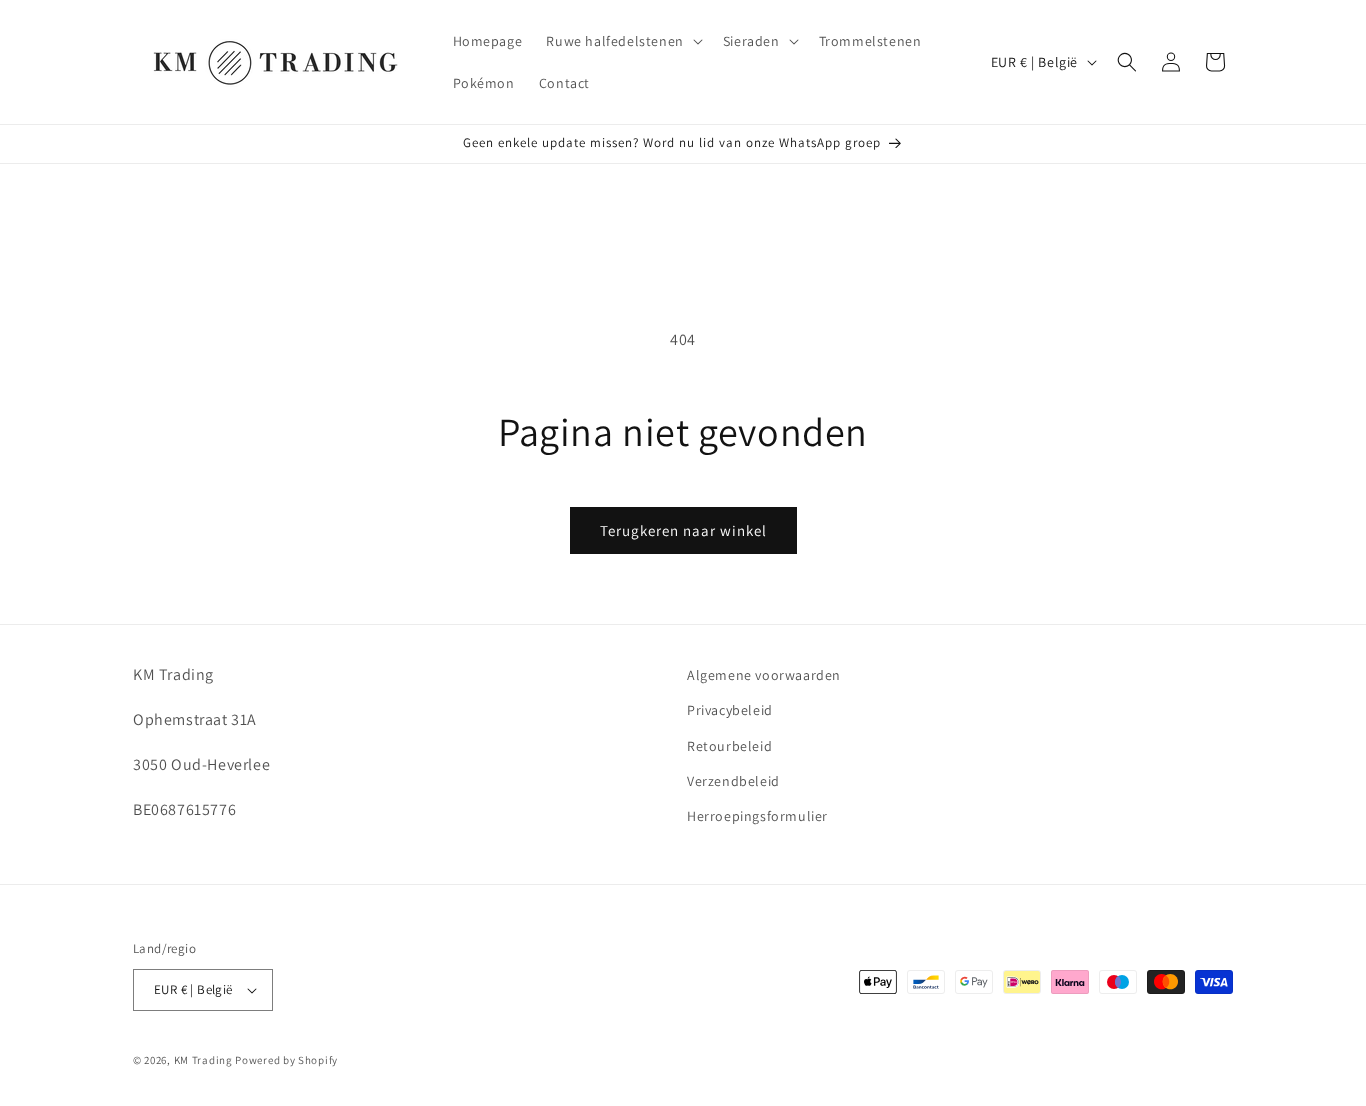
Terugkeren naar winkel (683, 530)
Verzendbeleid (733, 781)
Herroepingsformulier (757, 816)
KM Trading (203, 1060)
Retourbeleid (729, 746)
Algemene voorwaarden (764, 675)
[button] (622, 41)
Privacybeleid (730, 710)
